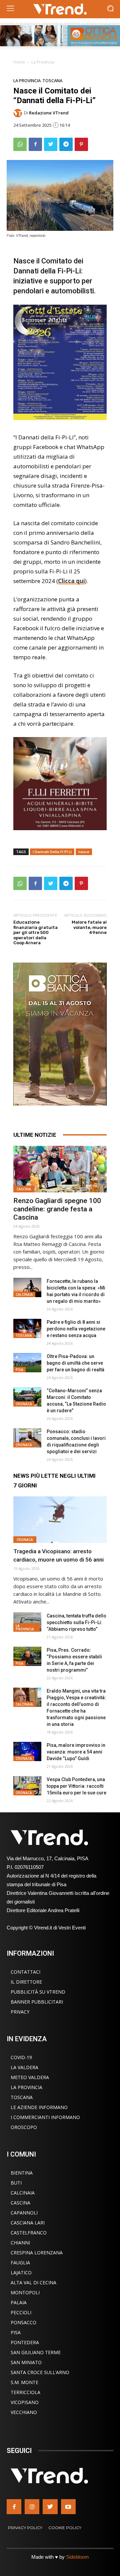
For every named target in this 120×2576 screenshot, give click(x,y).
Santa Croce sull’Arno (40, 2372)
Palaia (19, 2302)
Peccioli (21, 2312)
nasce (84, 852)
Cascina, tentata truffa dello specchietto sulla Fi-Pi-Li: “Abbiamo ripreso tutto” (76, 1622)
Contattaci (25, 1972)
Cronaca (24, 1404)
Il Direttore (26, 1982)
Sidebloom (77, 2557)
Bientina (22, 2173)
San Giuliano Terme (36, 2352)
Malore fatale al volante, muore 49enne (89, 927)
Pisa (19, 1370)
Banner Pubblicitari (37, 2002)
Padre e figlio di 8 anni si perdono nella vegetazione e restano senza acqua (76, 1329)
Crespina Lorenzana (37, 2253)
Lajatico (21, 2273)
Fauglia (20, 2263)
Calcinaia (24, 1294)
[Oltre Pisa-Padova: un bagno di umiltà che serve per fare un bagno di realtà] (27, 1363)
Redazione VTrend (49, 113)
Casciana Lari (28, 2223)
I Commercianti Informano (45, 2117)
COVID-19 (21, 2057)
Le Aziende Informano (39, 2107)
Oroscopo (24, 2127)
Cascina (24, 1189)
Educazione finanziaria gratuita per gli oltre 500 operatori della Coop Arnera (35, 932)
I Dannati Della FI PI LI (52, 852)
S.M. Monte (24, 2382)
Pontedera (25, 2342)
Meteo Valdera (30, 2077)
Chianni (20, 2243)
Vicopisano (25, 2402)
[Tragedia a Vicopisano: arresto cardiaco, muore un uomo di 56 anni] (60, 1520)
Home (19, 62)
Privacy (20, 2012)
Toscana (52, 81)
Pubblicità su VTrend (38, 1992)
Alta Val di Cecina (33, 2282)
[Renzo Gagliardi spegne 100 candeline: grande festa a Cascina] (60, 1169)
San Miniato (26, 2362)
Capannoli (24, 2213)
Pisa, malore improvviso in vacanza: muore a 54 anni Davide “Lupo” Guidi (76, 1752)
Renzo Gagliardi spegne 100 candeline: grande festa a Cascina (57, 1209)
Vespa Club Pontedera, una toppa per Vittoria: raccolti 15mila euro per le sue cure (76, 1786)
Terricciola (25, 2392)
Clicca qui (71, 581)
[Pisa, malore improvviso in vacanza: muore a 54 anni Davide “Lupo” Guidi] (27, 1752)
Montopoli (25, 2292)
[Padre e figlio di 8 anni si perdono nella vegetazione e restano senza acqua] (27, 1329)
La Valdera (24, 2067)
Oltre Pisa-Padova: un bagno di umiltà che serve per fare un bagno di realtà (75, 1363)
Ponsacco (23, 2322)
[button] (110, 9)
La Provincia (43, 62)
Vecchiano (24, 2412)
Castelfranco (29, 2233)
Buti (16, 2183)
